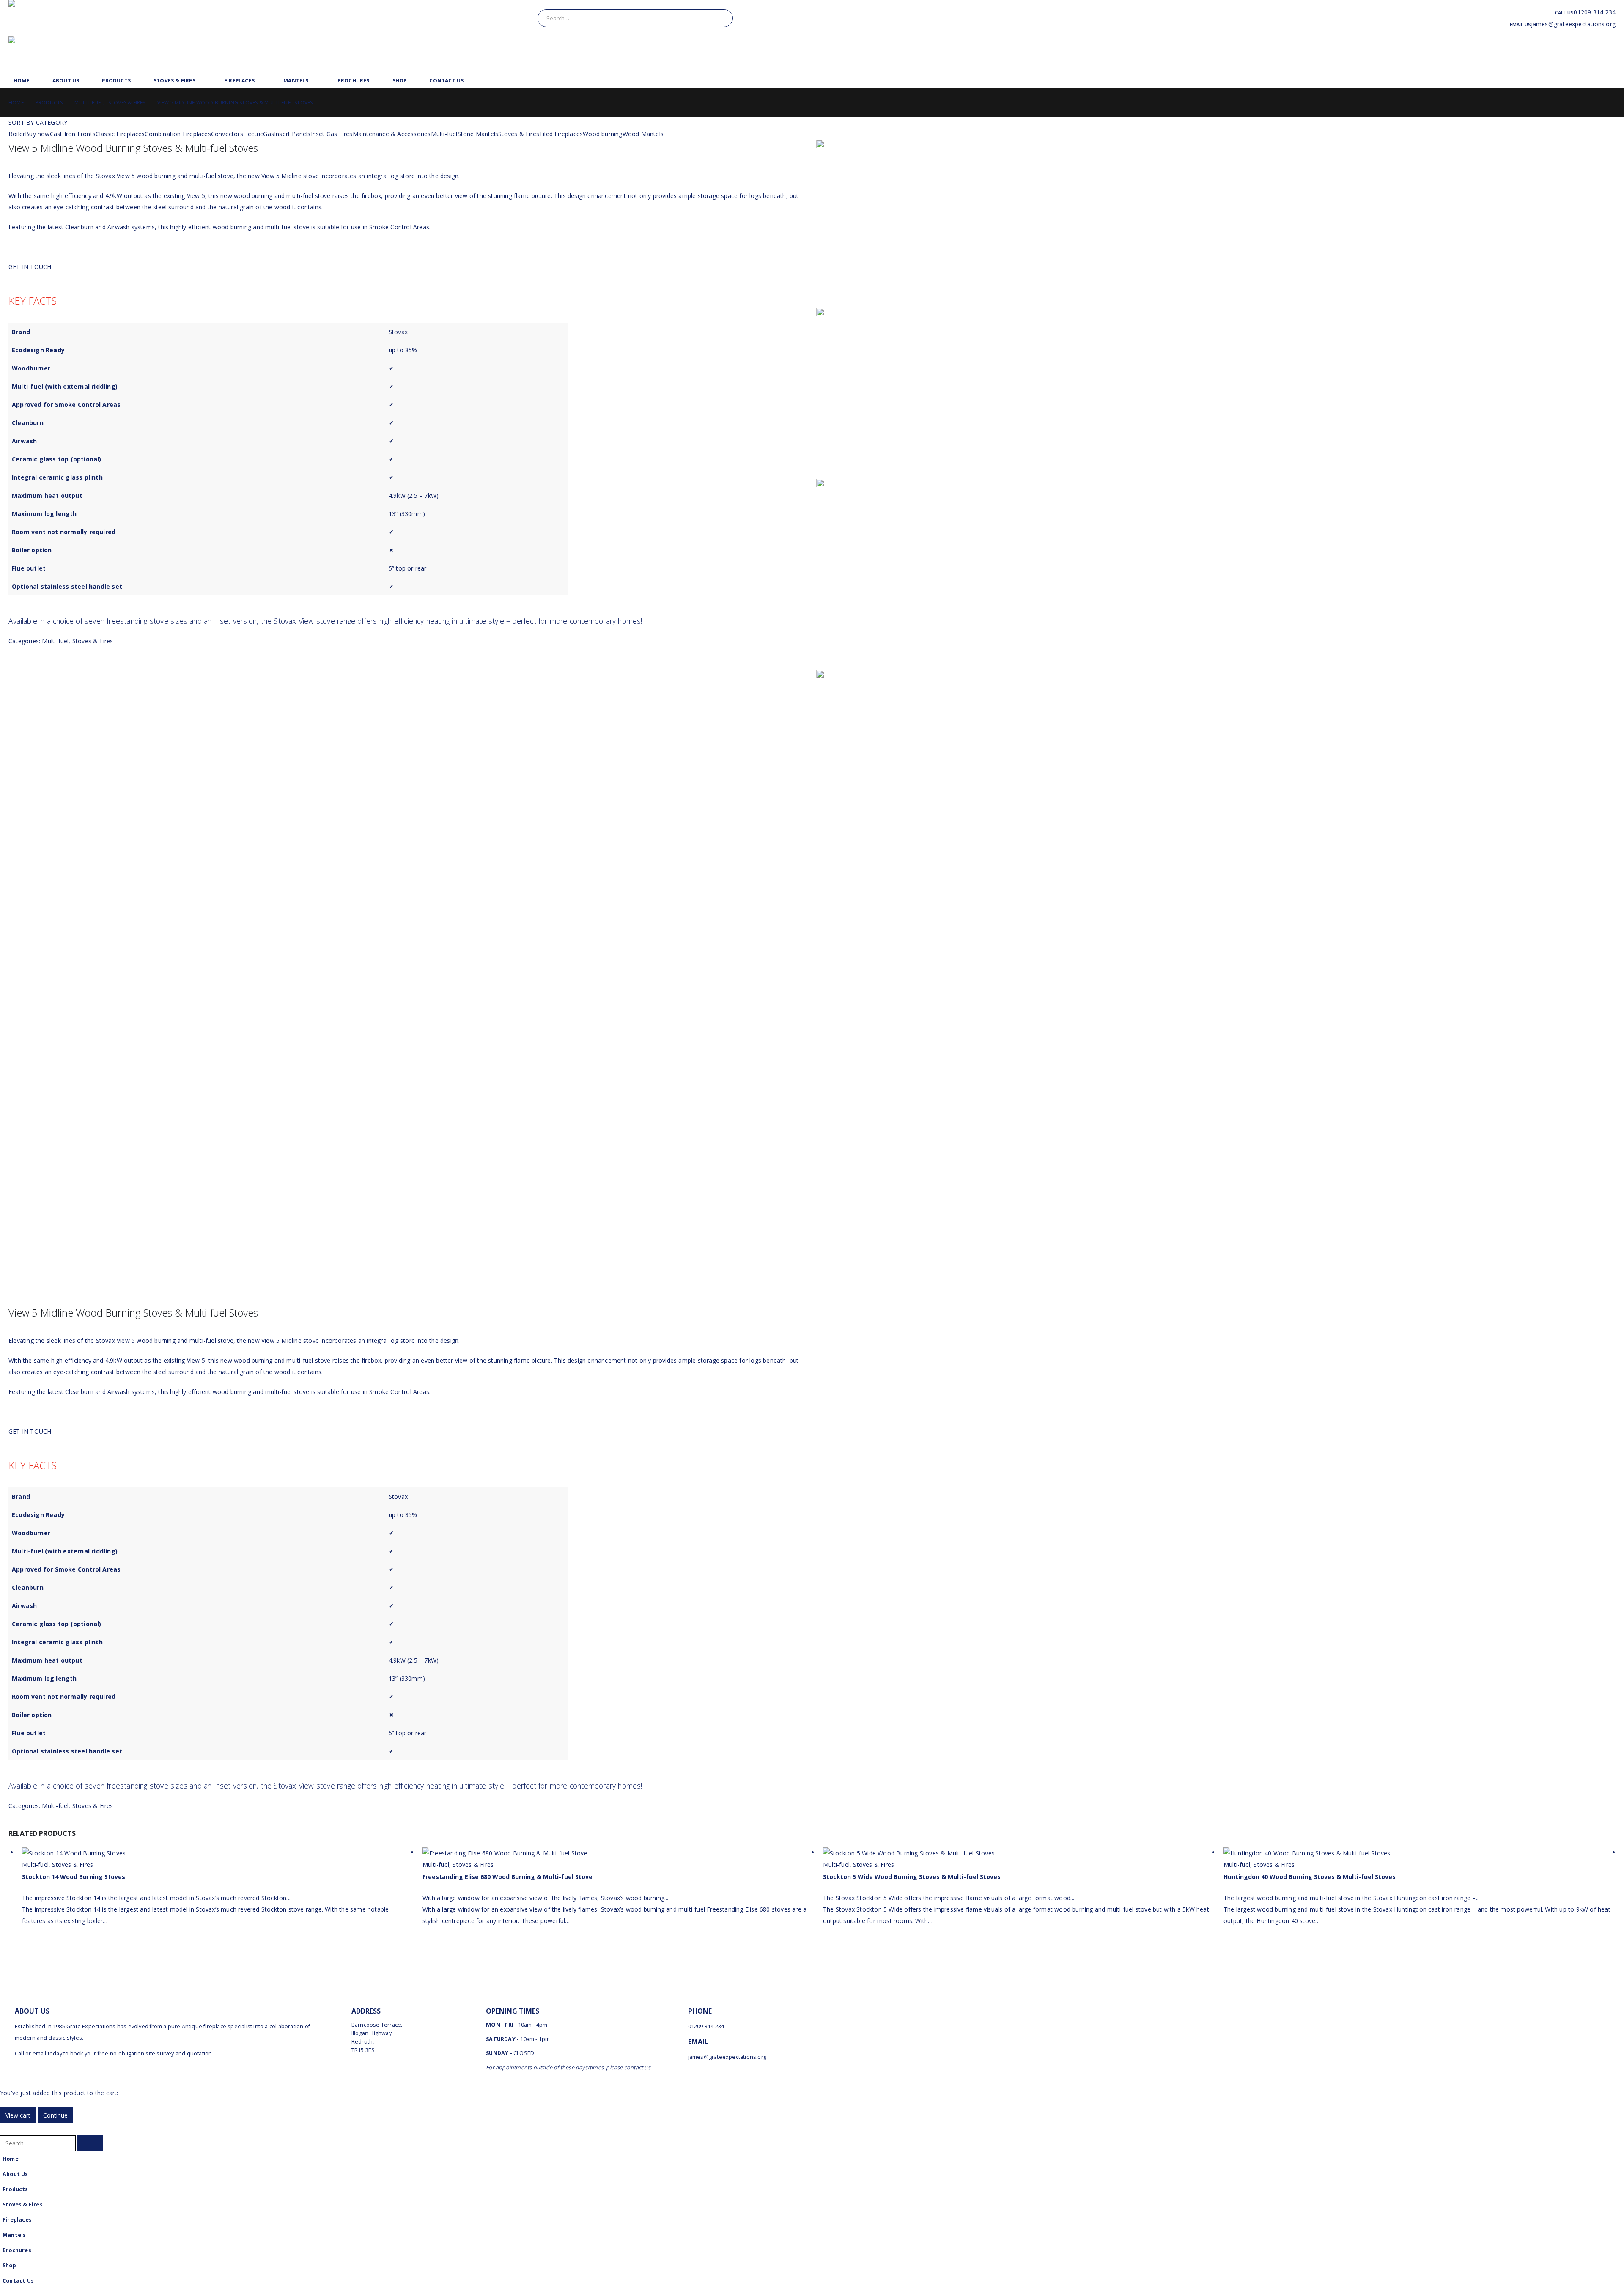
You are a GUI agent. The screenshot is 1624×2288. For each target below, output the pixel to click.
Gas (269, 134)
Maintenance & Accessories (392, 134)
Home (22, 81)
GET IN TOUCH (30, 267)
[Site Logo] (83, 18)
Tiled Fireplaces (561, 134)
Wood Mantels (643, 134)
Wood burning (602, 134)
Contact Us (446, 81)
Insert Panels (292, 134)
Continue (55, 2115)
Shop (400, 81)
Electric (253, 134)
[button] (5, 2129)
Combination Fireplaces (178, 134)
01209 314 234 (1595, 12)
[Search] (719, 18)
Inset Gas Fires (332, 134)
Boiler (17, 134)
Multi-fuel (444, 134)
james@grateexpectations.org (1573, 24)
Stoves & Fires (174, 81)
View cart (18, 2115)
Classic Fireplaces (120, 134)
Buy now (37, 134)
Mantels (296, 81)
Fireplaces (239, 81)
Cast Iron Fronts (73, 134)
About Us (66, 81)
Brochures (354, 81)
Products (116, 81)
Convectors (227, 134)
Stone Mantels (478, 134)
